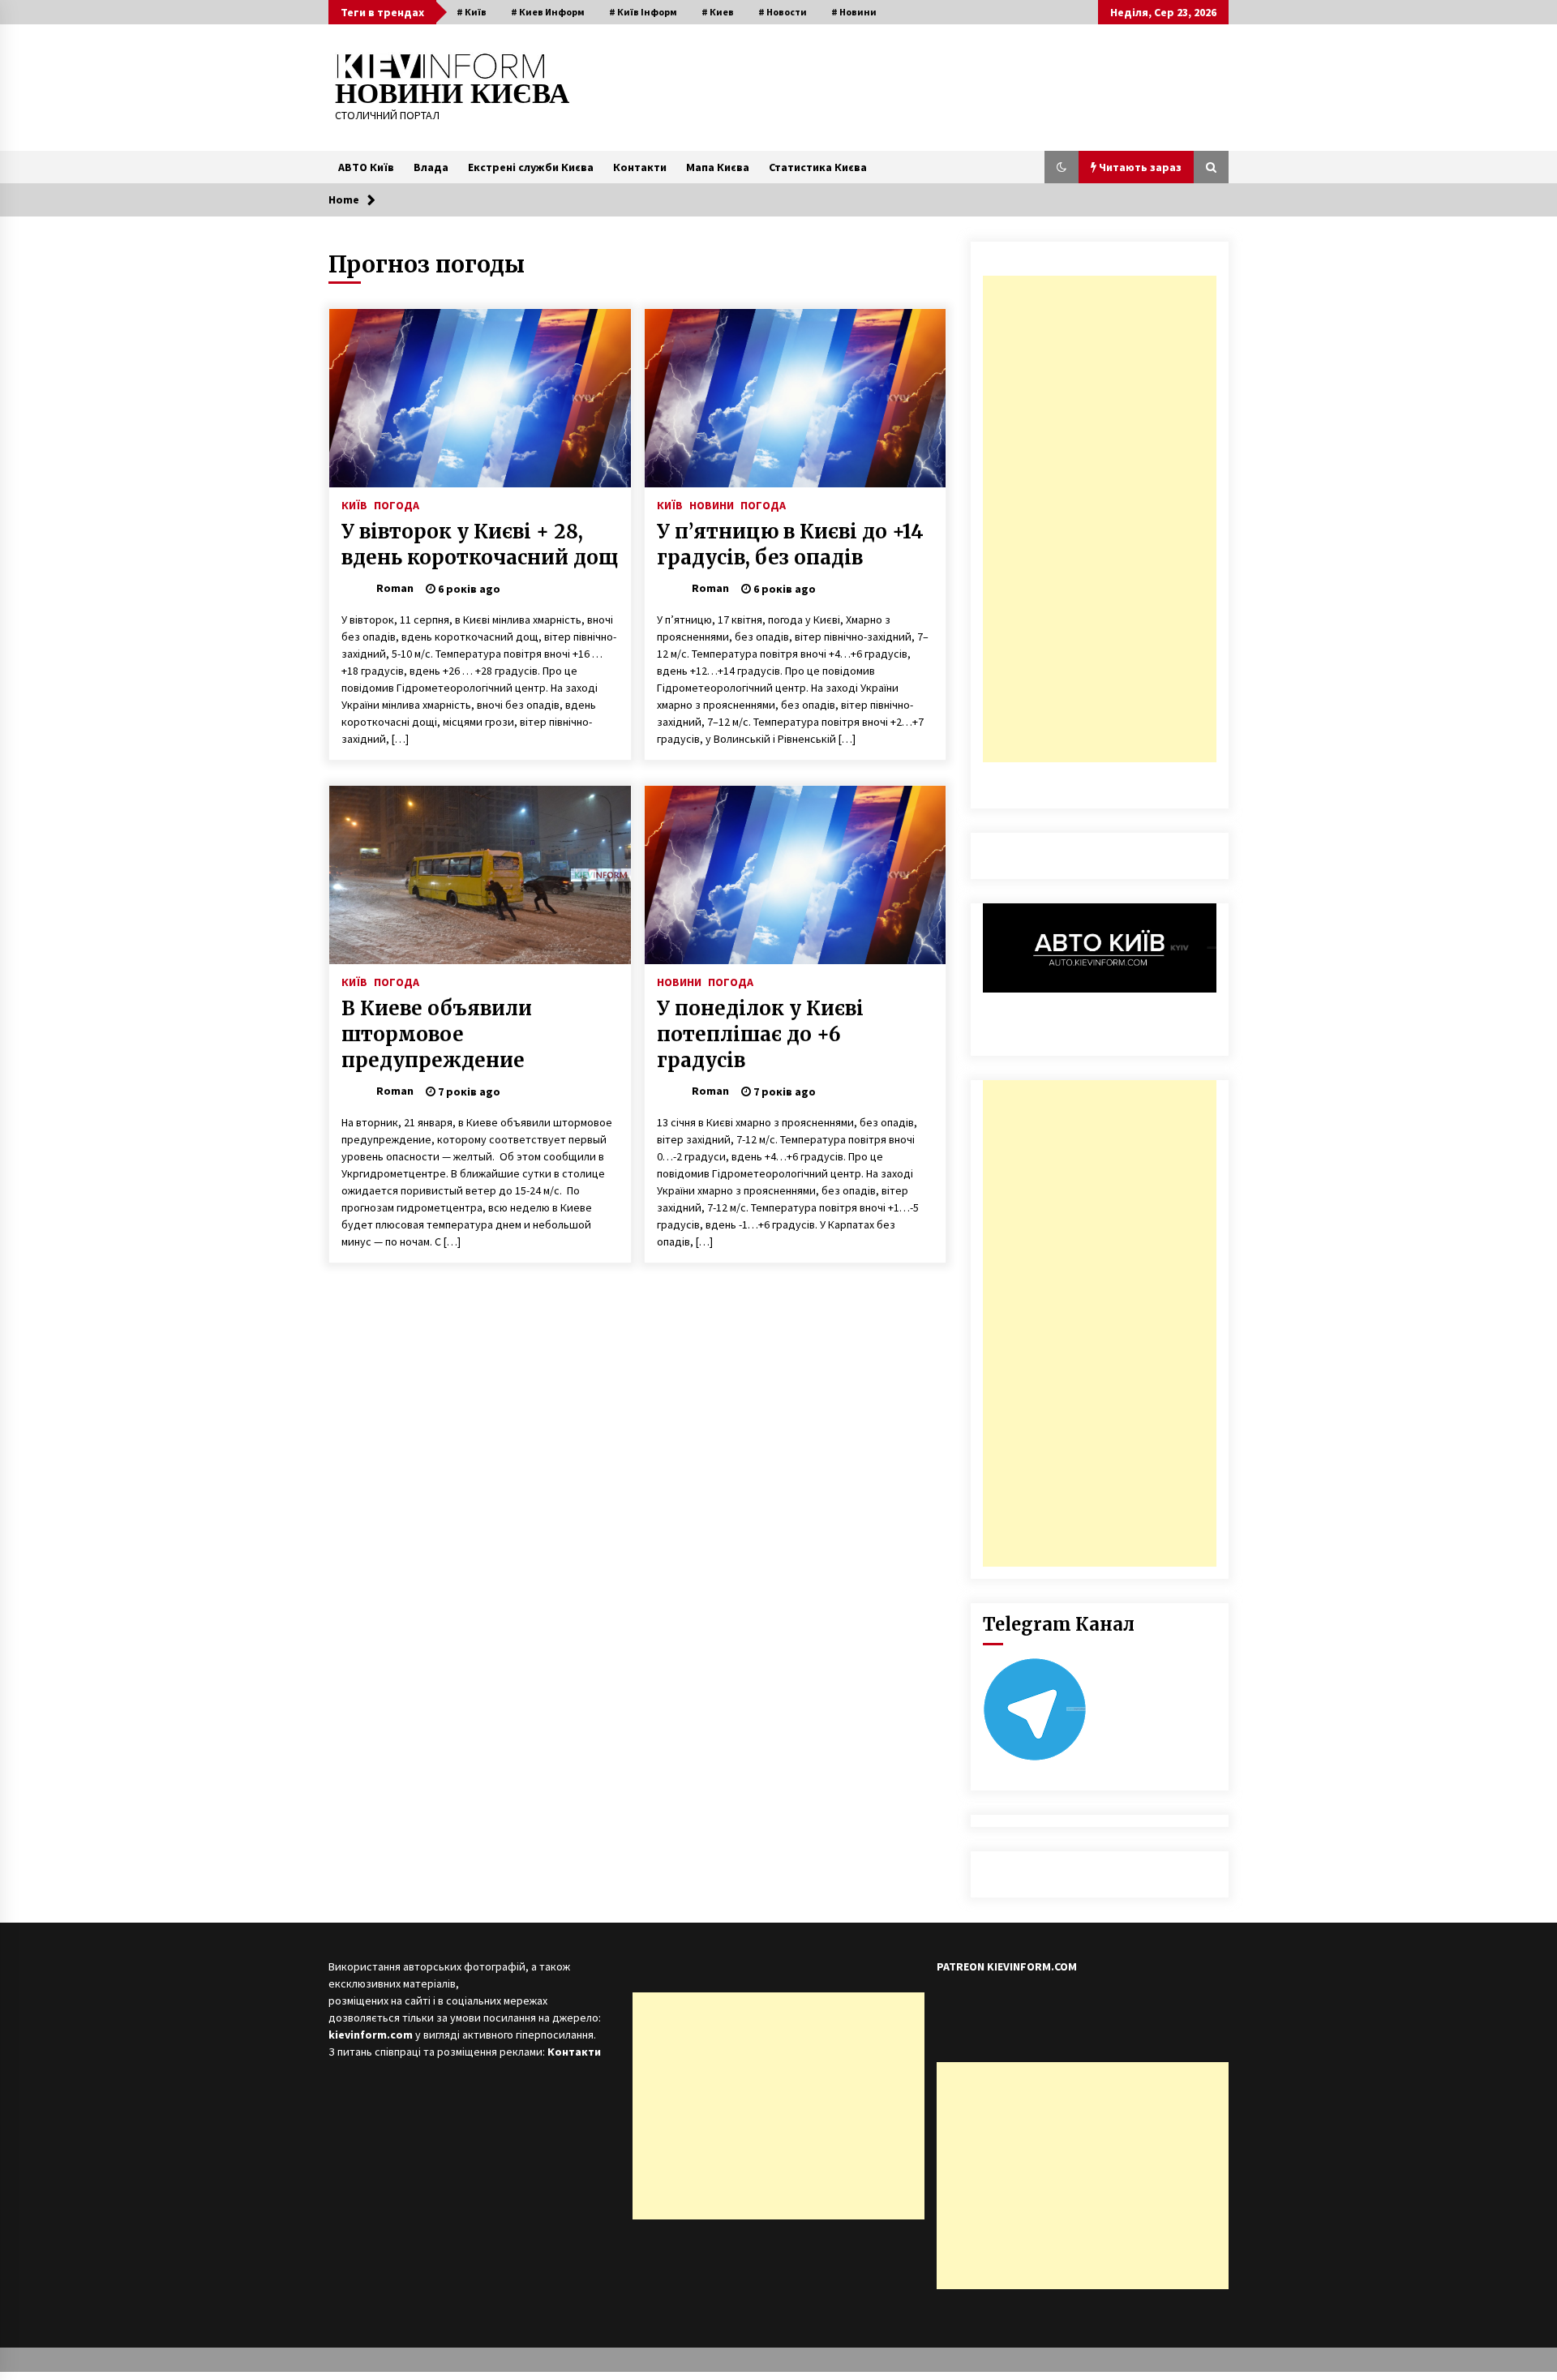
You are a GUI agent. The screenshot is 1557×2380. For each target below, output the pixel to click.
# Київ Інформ (643, 12)
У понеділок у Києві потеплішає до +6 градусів (760, 1034)
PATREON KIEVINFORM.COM (1007, 1966)
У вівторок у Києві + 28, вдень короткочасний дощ (480, 545)
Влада (431, 167)
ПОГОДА (397, 504)
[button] (1062, 167)
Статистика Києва (818, 167)
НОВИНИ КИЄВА (452, 94)
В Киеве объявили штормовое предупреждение (437, 1034)
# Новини (854, 12)
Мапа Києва (718, 167)
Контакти (640, 167)
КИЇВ (354, 504)
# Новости (783, 12)
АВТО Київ (366, 167)
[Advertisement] (1100, 519)
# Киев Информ (548, 12)
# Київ (472, 12)
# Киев (718, 12)
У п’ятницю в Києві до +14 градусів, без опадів (790, 545)
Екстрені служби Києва (531, 167)
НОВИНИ (712, 504)
